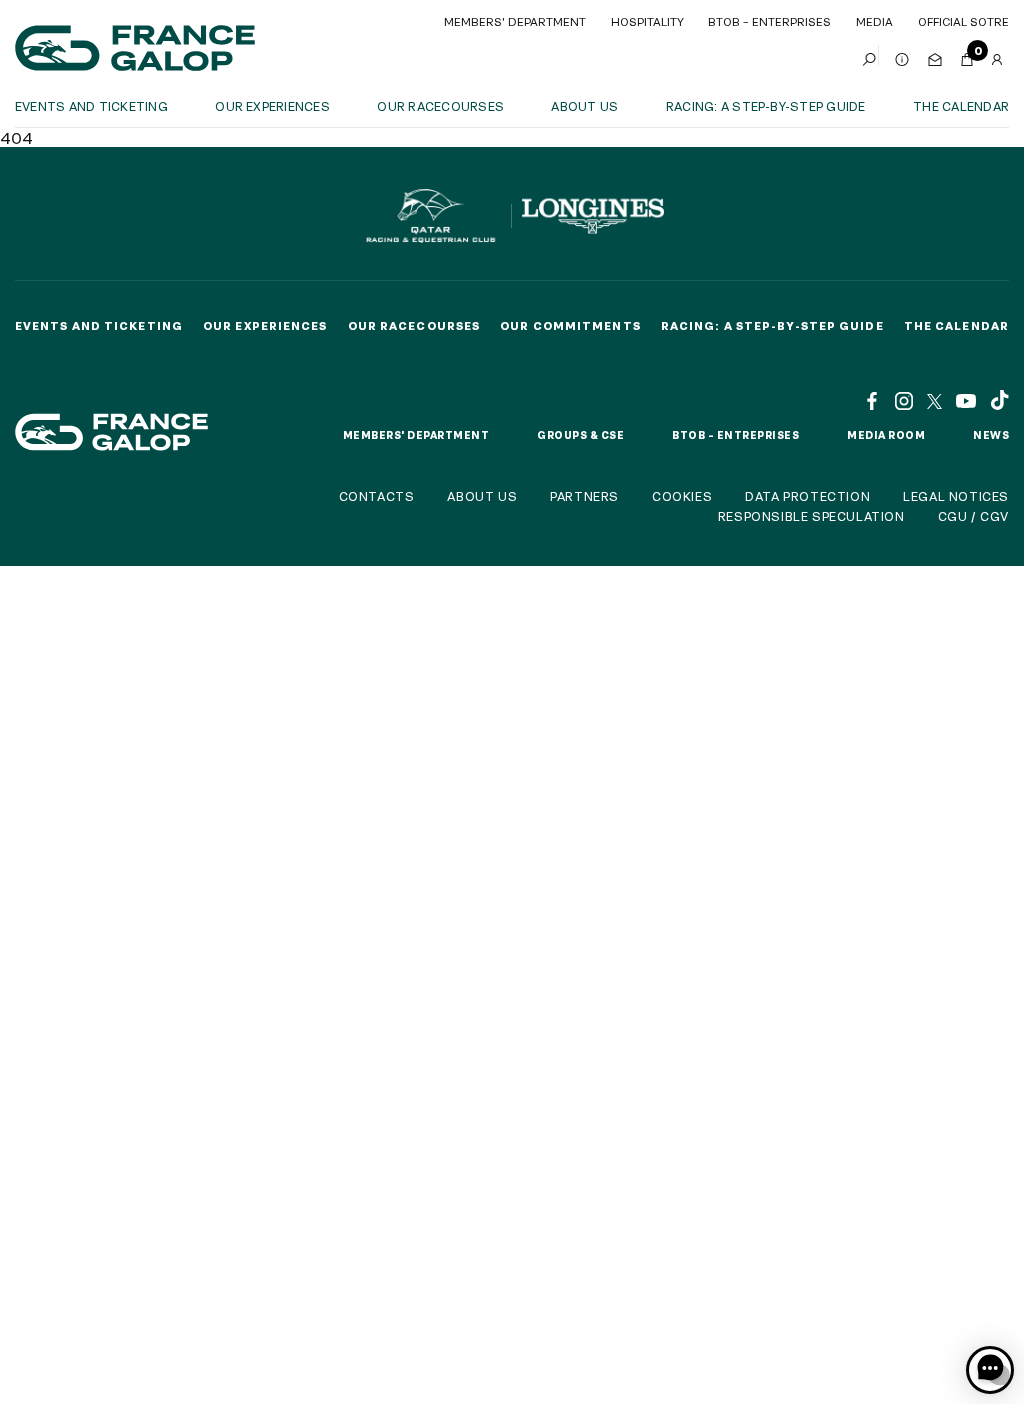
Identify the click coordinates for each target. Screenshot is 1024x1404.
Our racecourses (440, 106)
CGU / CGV (973, 516)
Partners (584, 496)
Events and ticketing (91, 106)
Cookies (682, 496)
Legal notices (956, 496)
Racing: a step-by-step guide (766, 106)
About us (584, 106)
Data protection (807, 496)
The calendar (961, 106)
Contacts (377, 496)
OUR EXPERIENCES (272, 106)
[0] (967, 55)
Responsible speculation (811, 516)
